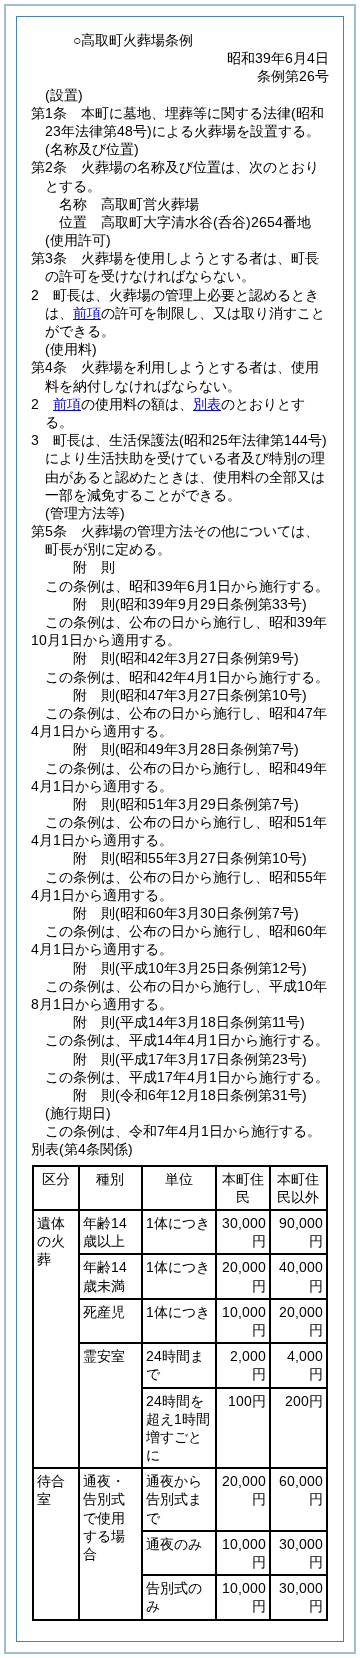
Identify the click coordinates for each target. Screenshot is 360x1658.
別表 (207, 404)
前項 (87, 313)
